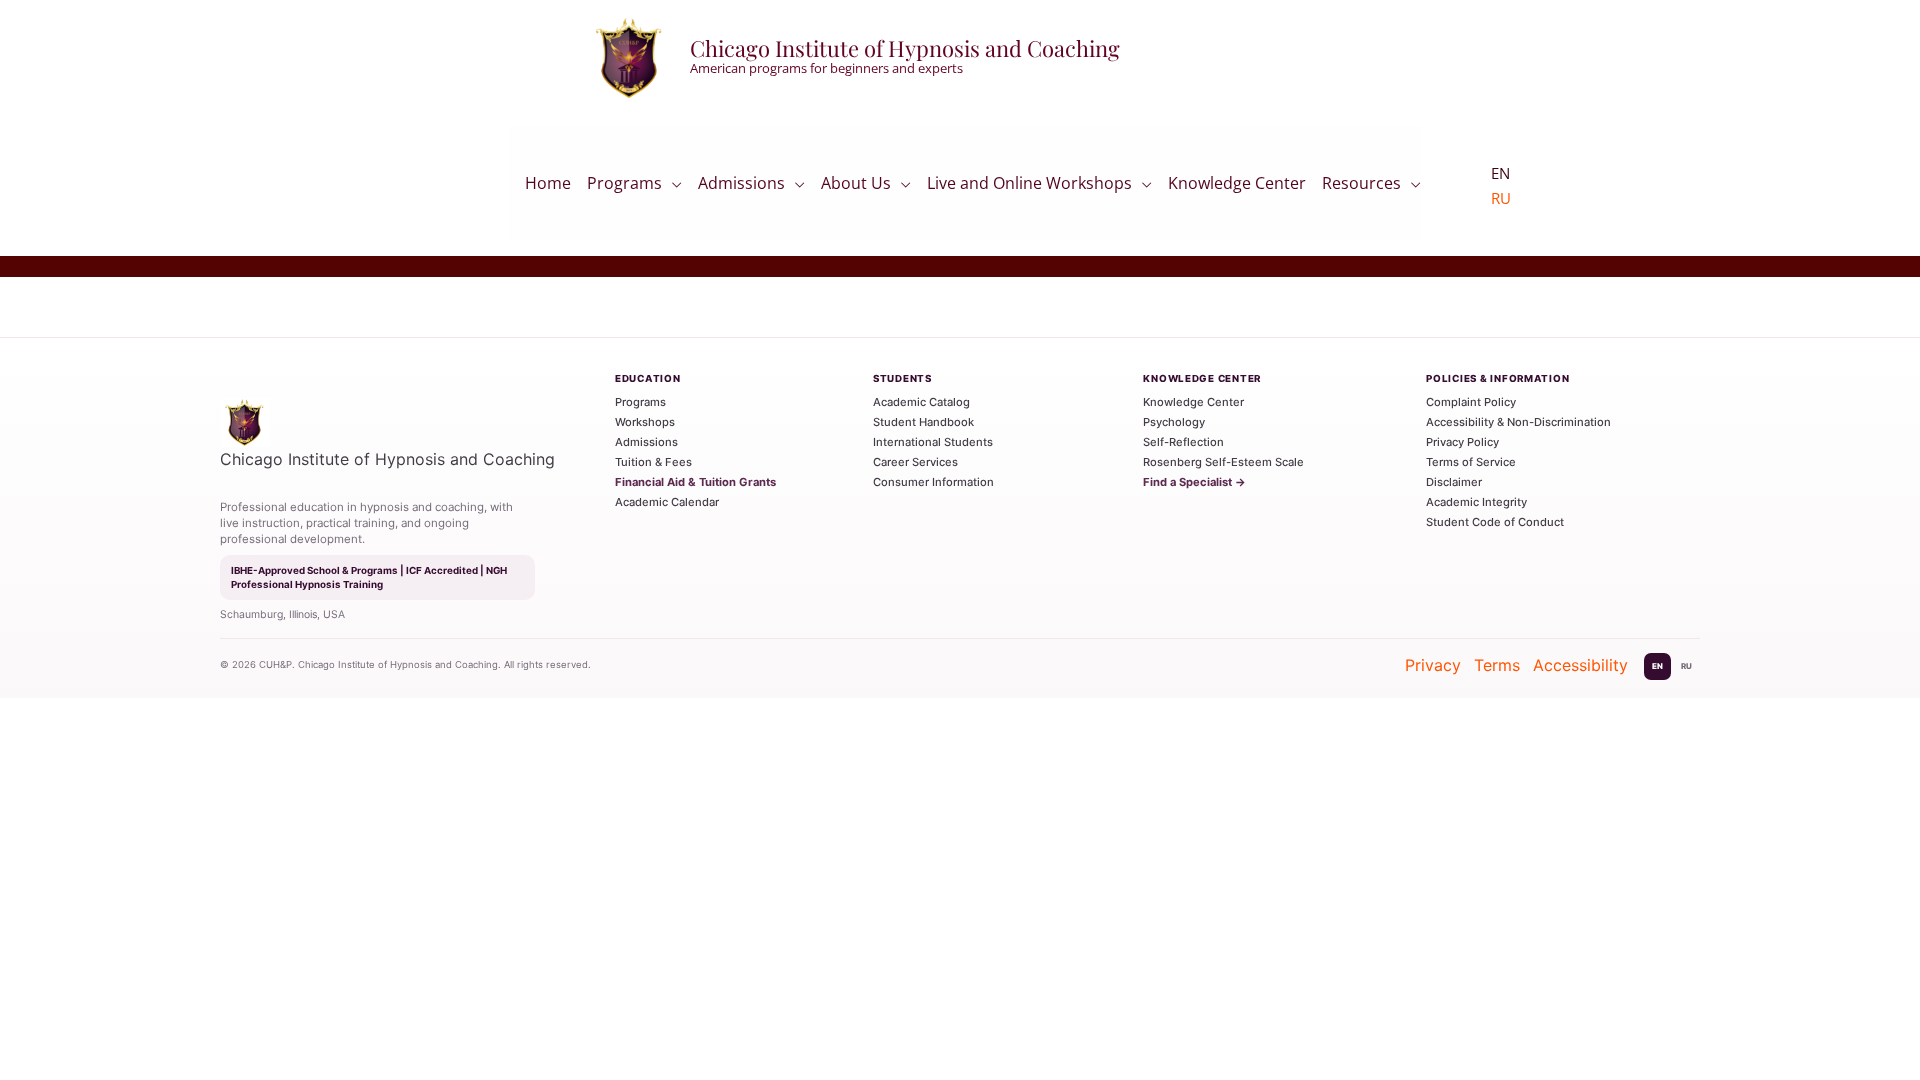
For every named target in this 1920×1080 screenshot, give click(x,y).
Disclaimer (1454, 482)
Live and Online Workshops (1029, 187)
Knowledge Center (1237, 188)
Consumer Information (933, 482)
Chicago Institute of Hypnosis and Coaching (905, 48)
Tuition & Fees (653, 462)
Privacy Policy (1462, 442)
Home (548, 188)
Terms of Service (1471, 462)
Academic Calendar (667, 502)
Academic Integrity (1476, 502)
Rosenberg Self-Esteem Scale (1223, 462)
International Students (933, 442)
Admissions (741, 187)
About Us (856, 187)
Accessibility (1580, 665)
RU (1501, 198)
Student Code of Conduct (1495, 522)
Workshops (645, 422)
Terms (1497, 665)
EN (1657, 666)
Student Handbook (923, 422)
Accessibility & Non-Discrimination (1518, 422)
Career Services (915, 462)
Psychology (1174, 422)
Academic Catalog (921, 402)
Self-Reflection (1183, 442)
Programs (624, 187)
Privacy (1433, 665)
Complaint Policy (1471, 402)
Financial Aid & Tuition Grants (695, 482)
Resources (1361, 187)
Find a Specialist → (1194, 482)
